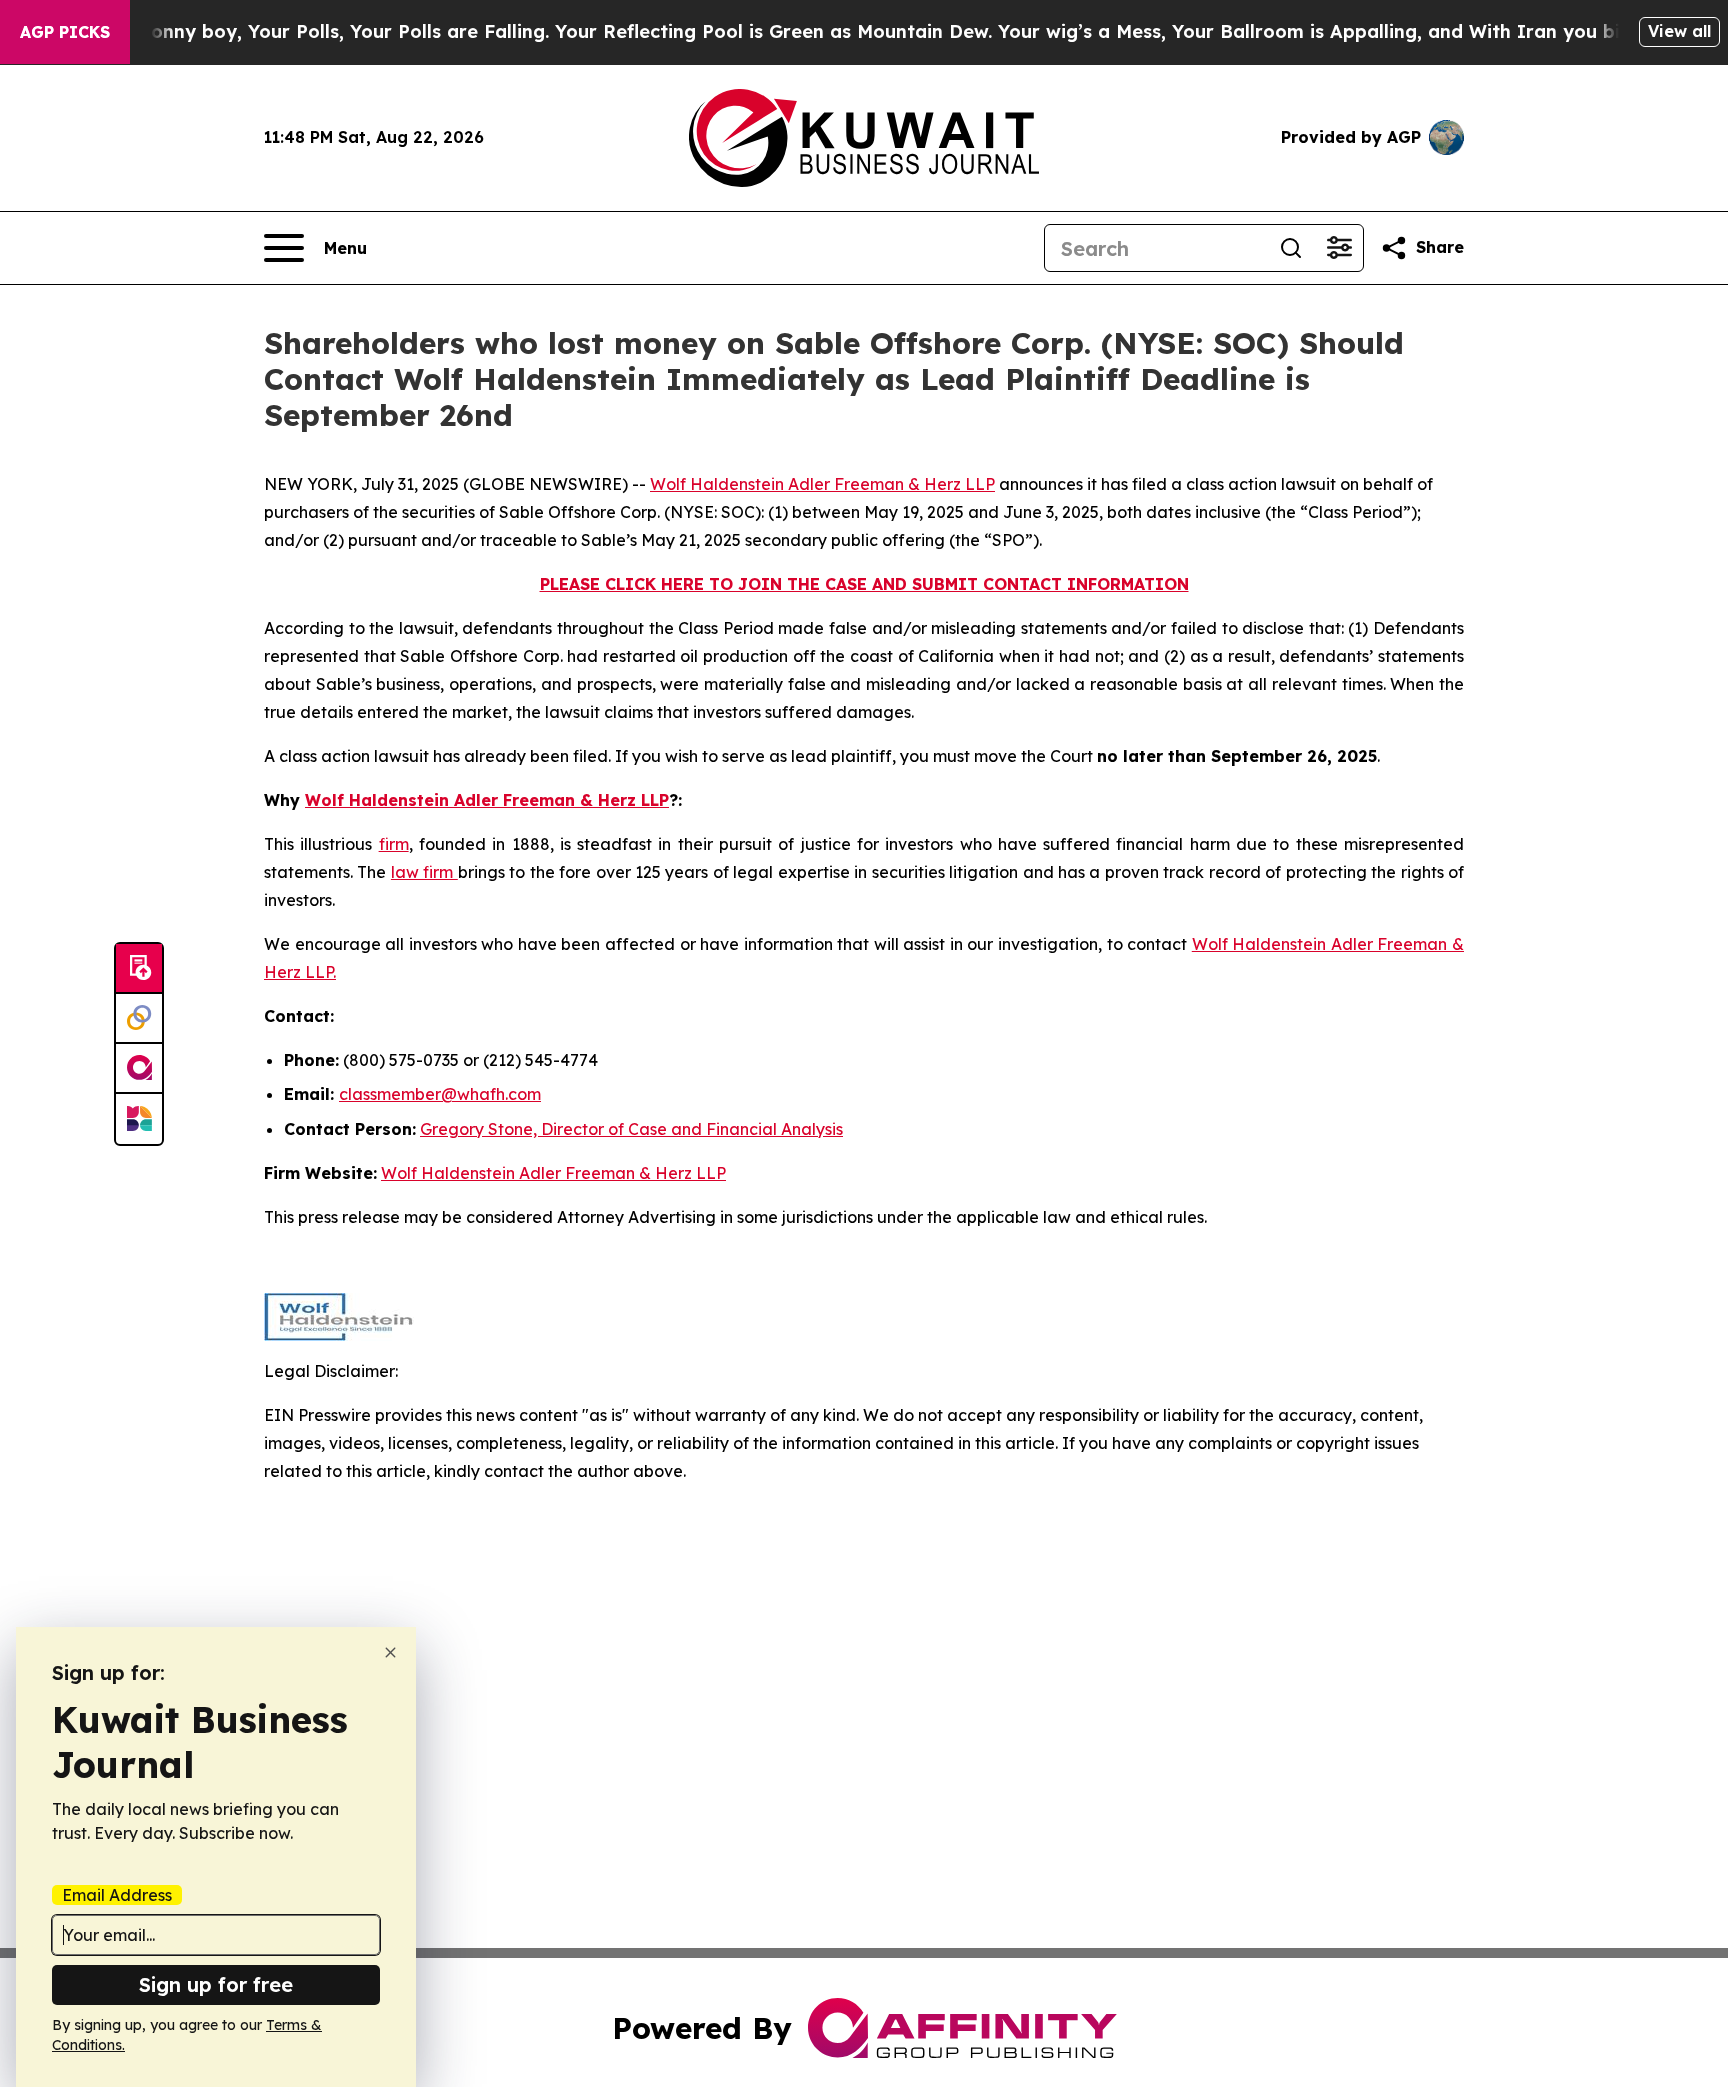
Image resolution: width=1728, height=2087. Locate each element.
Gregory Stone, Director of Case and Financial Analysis (631, 1129)
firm (394, 844)
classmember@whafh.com (440, 1094)
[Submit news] (139, 969)
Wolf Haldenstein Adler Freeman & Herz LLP (822, 484)
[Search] (1291, 248)
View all (1679, 31)
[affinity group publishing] (139, 1069)
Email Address (117, 1895)
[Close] (390, 1652)
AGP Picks (65, 32)
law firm (424, 872)
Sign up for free (216, 1984)
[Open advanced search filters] (1339, 248)
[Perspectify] (139, 1019)
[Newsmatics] (139, 1119)
